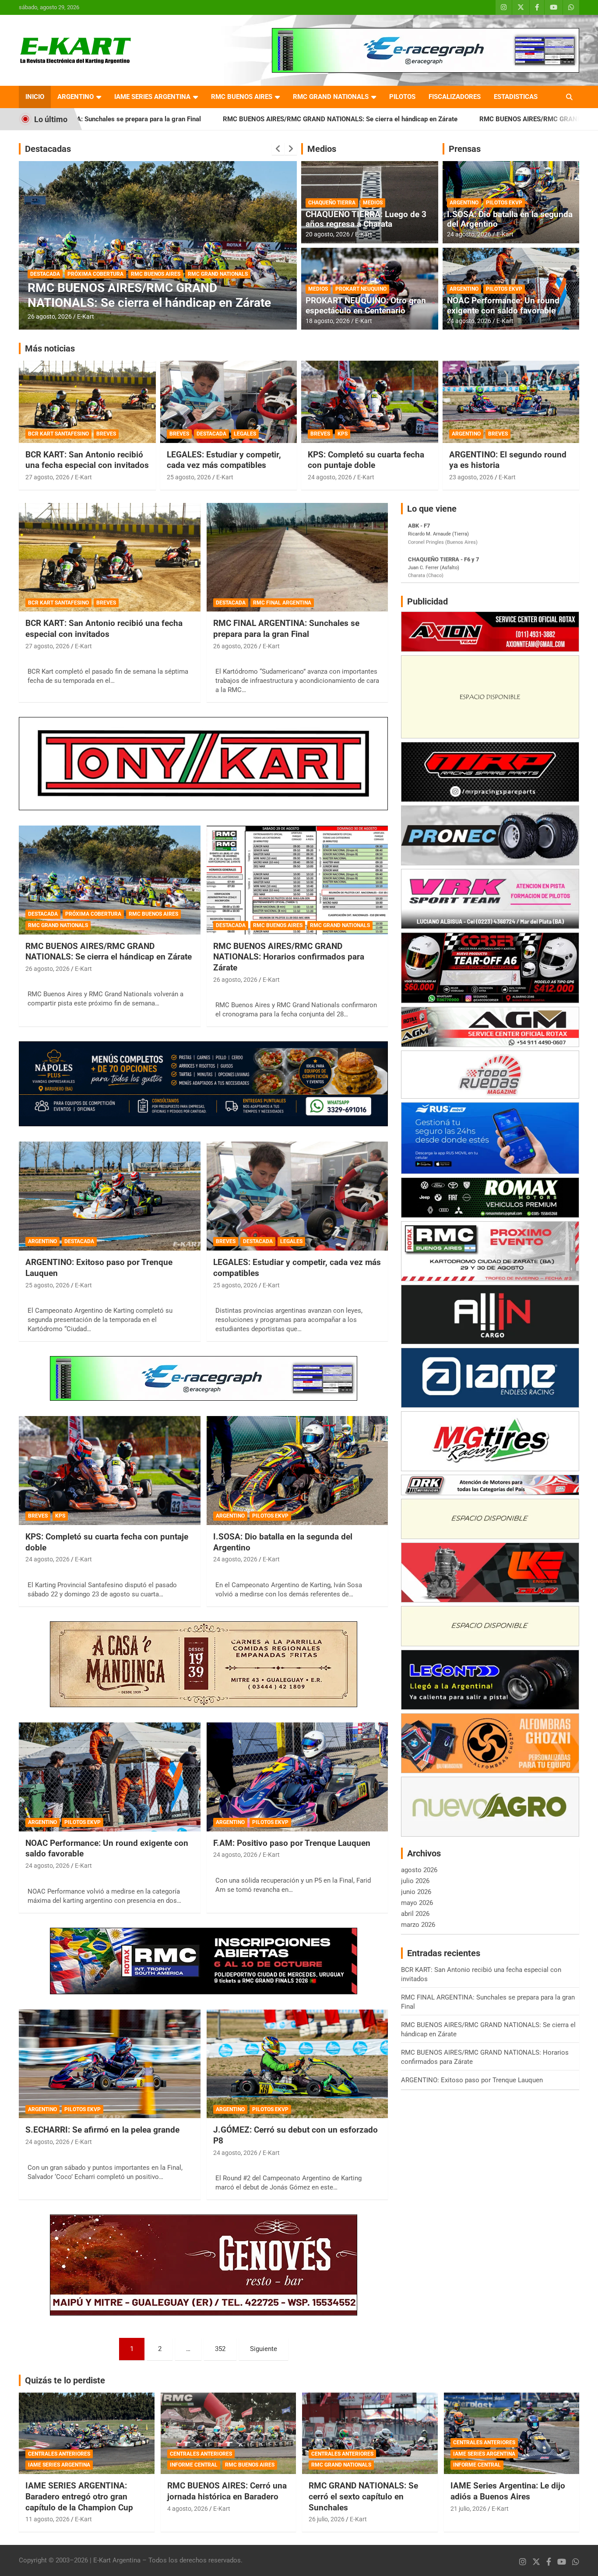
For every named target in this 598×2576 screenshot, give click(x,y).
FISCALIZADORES (455, 97)
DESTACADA (45, 274)
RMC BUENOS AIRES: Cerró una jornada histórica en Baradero (227, 2491)
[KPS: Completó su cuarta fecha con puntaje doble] (110, 1470)
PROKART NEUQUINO (361, 289)
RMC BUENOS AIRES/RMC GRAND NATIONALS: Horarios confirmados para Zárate (439, 119)
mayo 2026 (417, 1903)
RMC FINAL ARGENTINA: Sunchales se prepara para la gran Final (286, 629)
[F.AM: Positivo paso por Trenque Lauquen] (297, 1777)
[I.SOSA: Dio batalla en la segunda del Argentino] (297, 1470)
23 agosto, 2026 (471, 477)
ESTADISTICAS (516, 97)
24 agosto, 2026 (469, 234)
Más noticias (50, 348)
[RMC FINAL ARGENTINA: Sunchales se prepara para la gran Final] (297, 557)
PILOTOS (402, 97)
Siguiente (264, 2349)
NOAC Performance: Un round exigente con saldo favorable (503, 306)
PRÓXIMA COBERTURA (93, 914)
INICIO (35, 97)
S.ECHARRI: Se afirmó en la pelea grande (102, 2130)
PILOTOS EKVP (504, 203)
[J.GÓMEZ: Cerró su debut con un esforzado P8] (297, 2064)
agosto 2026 (419, 1870)
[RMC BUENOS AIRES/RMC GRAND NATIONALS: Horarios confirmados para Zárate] (297, 880)
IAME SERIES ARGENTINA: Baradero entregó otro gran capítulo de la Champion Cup (79, 2496)
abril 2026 (415, 1914)
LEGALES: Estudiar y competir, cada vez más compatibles (224, 460)
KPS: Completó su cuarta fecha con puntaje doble (366, 460)
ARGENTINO (76, 97)
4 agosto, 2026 (188, 2509)
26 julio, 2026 (327, 2519)
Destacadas (48, 149)
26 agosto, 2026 (50, 316)
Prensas (465, 149)
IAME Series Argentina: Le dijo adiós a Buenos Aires (508, 2491)
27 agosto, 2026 (47, 477)
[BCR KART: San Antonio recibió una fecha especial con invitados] (110, 557)
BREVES (106, 434)
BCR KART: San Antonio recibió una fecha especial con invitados (87, 460)
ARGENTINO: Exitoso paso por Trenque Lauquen (472, 2080)
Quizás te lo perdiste (65, 2380)
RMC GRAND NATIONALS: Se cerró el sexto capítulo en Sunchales (363, 2496)
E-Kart (86, 316)
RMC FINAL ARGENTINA (282, 603)
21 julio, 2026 (468, 2509)
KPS (343, 434)
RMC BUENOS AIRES (242, 97)
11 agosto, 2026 (47, 2519)
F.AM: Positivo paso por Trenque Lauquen (292, 1843)
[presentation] (278, 149)
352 (220, 2349)
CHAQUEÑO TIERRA (332, 203)
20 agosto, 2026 (328, 234)
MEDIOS (373, 203)
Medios (322, 149)
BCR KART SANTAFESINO (58, 434)
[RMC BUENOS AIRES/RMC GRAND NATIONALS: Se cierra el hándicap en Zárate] (110, 880)
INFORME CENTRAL (194, 2465)
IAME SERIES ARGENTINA (152, 97)
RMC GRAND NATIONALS (331, 97)
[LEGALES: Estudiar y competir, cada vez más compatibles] (297, 1196)
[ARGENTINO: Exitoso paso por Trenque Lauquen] (110, 1196)
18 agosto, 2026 (328, 321)
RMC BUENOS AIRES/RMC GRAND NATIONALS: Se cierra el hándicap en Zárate (178, 119)
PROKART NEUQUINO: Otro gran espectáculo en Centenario (366, 306)
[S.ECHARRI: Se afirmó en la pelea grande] (110, 2064)
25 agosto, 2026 (189, 477)
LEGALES (245, 434)
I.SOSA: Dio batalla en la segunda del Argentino (510, 219)
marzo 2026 (418, 1925)
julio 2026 (415, 1881)
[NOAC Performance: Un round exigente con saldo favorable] (110, 1777)
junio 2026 (416, 1892)
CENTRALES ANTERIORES (59, 2454)
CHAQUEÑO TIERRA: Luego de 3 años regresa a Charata (366, 219)
